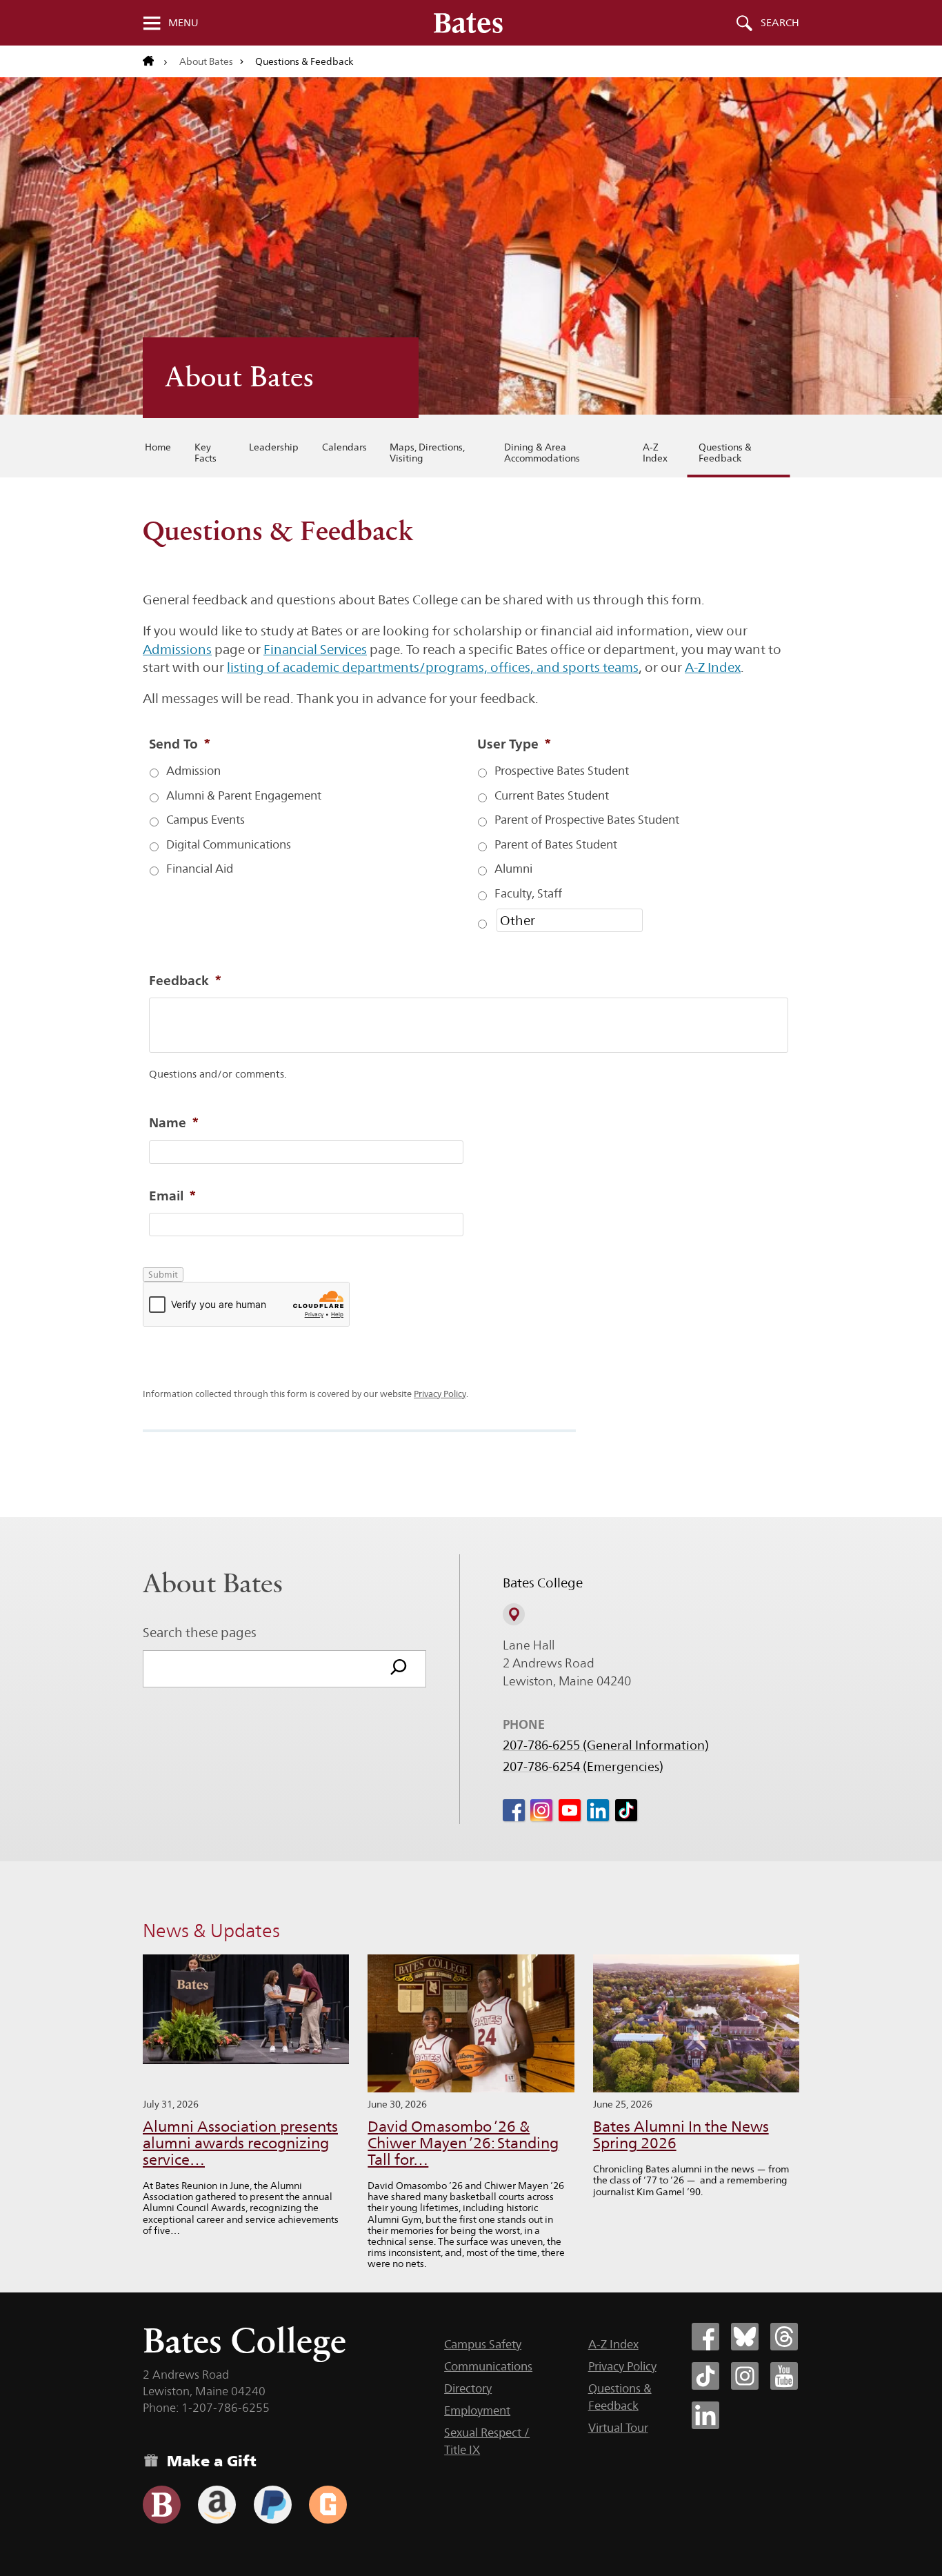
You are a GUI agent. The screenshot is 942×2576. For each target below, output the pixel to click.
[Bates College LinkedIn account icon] (705, 2415)
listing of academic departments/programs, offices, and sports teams (433, 667)
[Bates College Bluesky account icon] (745, 2337)
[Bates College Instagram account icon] (745, 2376)
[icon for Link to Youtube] (570, 1810)
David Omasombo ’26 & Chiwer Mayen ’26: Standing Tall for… (463, 2143)
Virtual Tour (618, 2428)
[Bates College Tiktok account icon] (705, 2376)
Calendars (344, 447)
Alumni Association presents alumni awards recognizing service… (240, 2143)
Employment (477, 2410)
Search (780, 23)
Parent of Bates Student (556, 845)
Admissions (177, 649)
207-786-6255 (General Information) (606, 1745)
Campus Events (206, 820)
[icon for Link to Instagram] (541, 1810)
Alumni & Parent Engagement (244, 796)
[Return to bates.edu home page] (155, 61)
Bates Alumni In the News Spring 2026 (681, 2135)
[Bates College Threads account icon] (784, 2337)
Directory (468, 2388)
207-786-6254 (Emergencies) (583, 1767)
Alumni (513, 869)
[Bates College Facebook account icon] (705, 2337)
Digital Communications (229, 845)
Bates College (244, 2340)
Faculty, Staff (528, 894)
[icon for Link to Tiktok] (626, 1810)
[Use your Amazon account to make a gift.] (217, 2505)
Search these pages (200, 1632)
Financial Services (315, 649)
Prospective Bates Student (562, 771)
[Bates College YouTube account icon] (784, 2376)
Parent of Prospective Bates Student (587, 820)
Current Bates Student (552, 796)
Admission (193, 771)
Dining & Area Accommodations (542, 453)
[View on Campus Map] (514, 1614)
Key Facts (206, 453)
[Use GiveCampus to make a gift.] (328, 2505)
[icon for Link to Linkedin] (598, 1810)
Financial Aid (200, 869)
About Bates (206, 61)
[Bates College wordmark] (468, 23)
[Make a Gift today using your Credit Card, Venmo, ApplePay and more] (162, 2505)
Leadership (274, 447)
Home (158, 447)
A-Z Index (655, 453)
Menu (183, 23)
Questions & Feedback (725, 453)
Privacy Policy (440, 1394)
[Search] (399, 1669)
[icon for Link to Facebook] (514, 1810)
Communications (488, 2366)
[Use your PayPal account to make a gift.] (273, 2505)
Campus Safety (483, 2344)
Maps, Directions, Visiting (427, 453)
